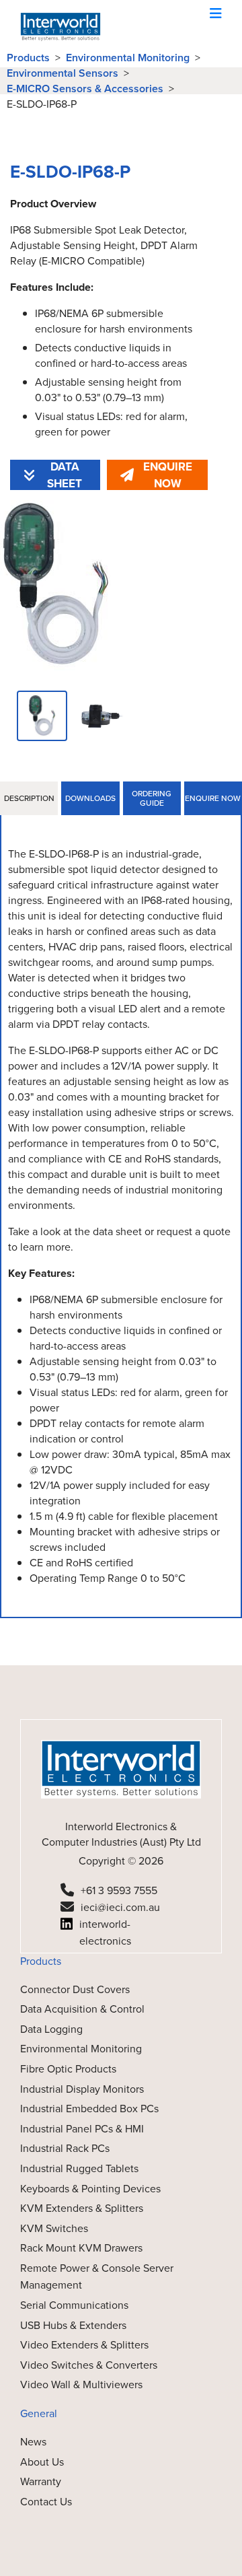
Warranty (41, 2481)
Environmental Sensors (63, 73)
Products (28, 58)
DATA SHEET (65, 475)
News (33, 2442)
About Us (42, 2462)
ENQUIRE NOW (168, 475)
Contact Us (46, 2502)
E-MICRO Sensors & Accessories (85, 89)
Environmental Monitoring (128, 58)
